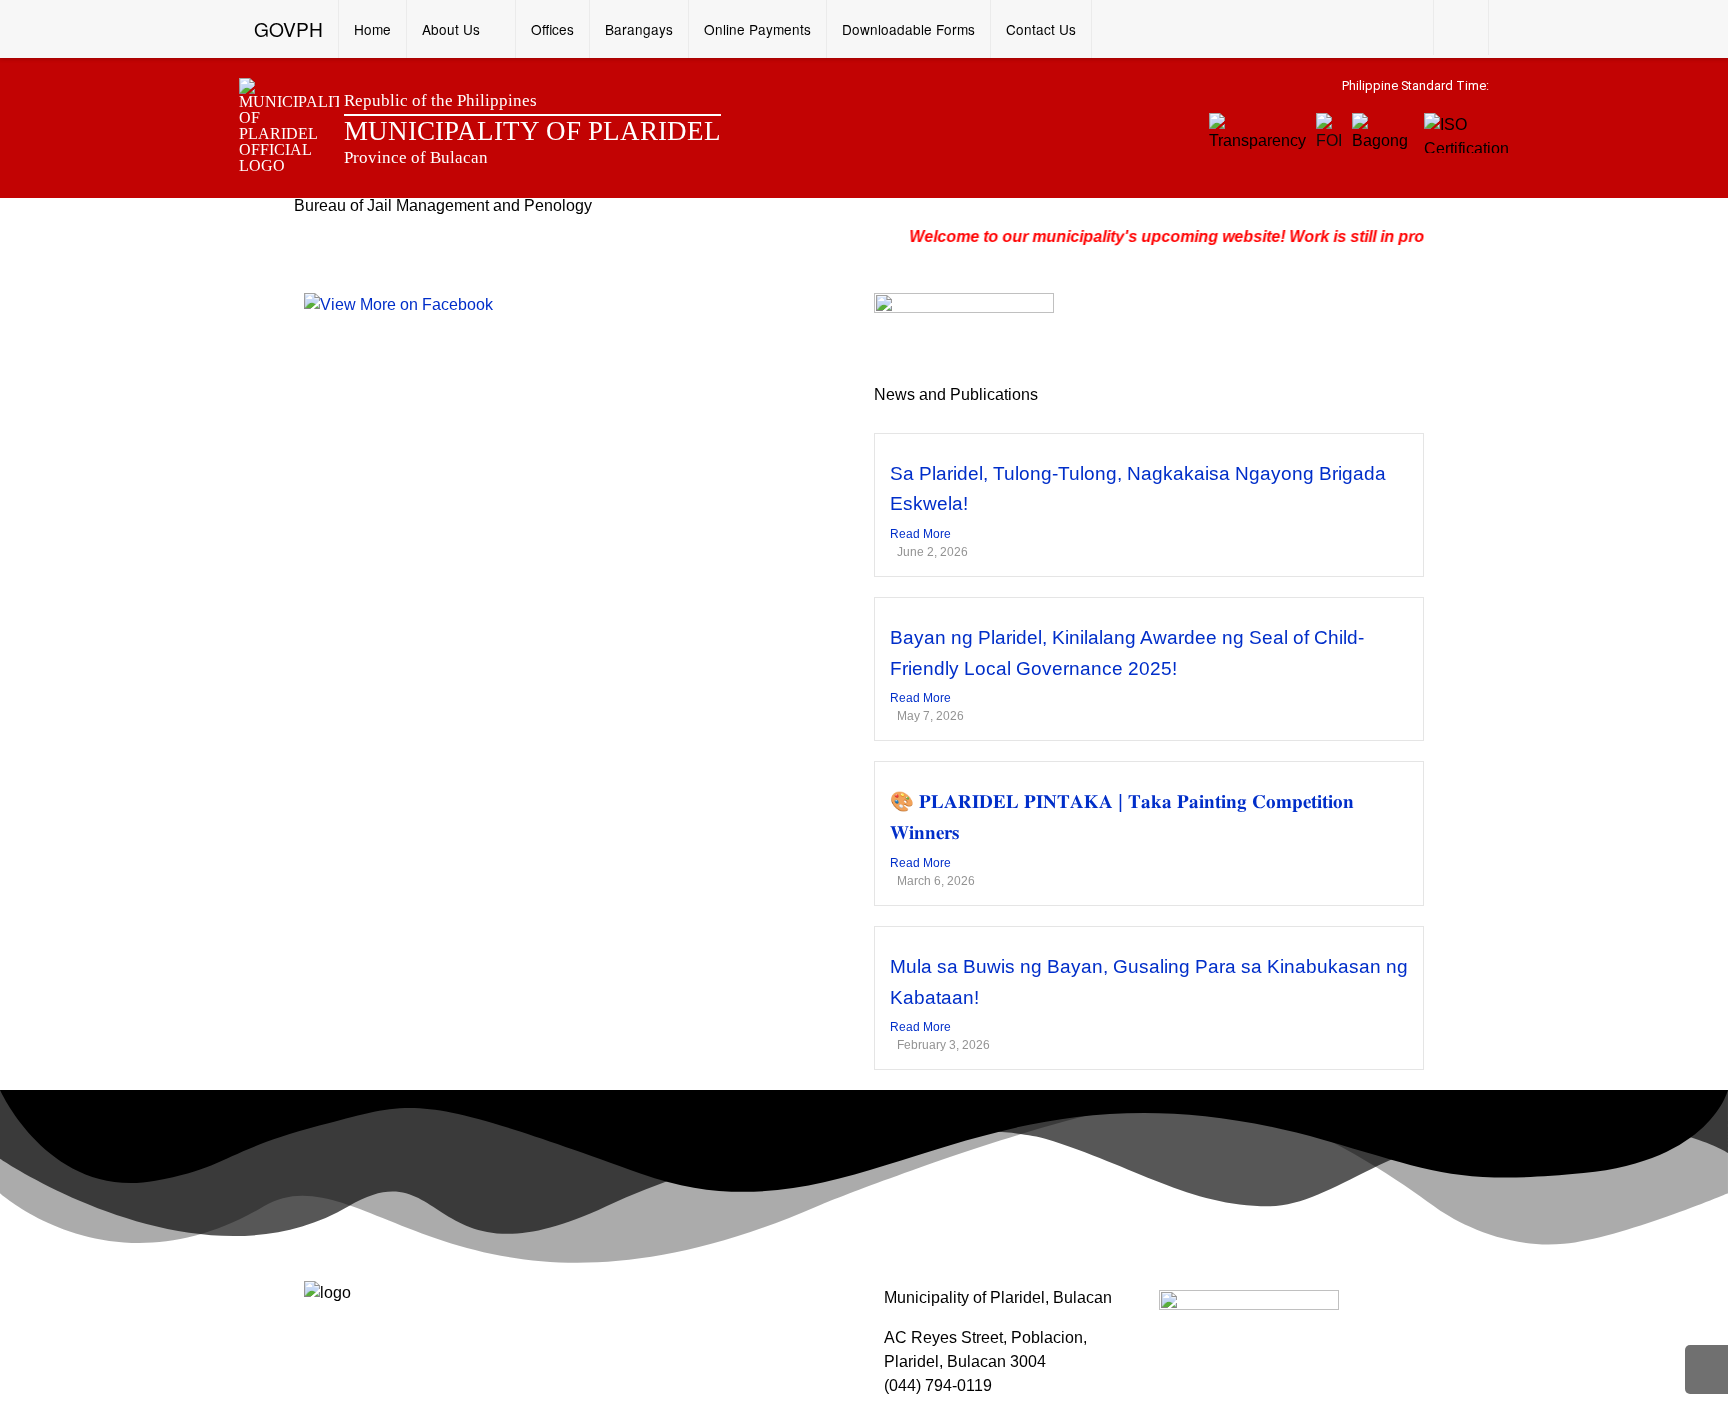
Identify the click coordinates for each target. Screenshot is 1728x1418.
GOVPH (288, 28)
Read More (920, 534)
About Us (451, 29)
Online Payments (757, 29)
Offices (552, 29)
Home (372, 29)
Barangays (639, 29)
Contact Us (1041, 29)
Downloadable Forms (908, 29)
